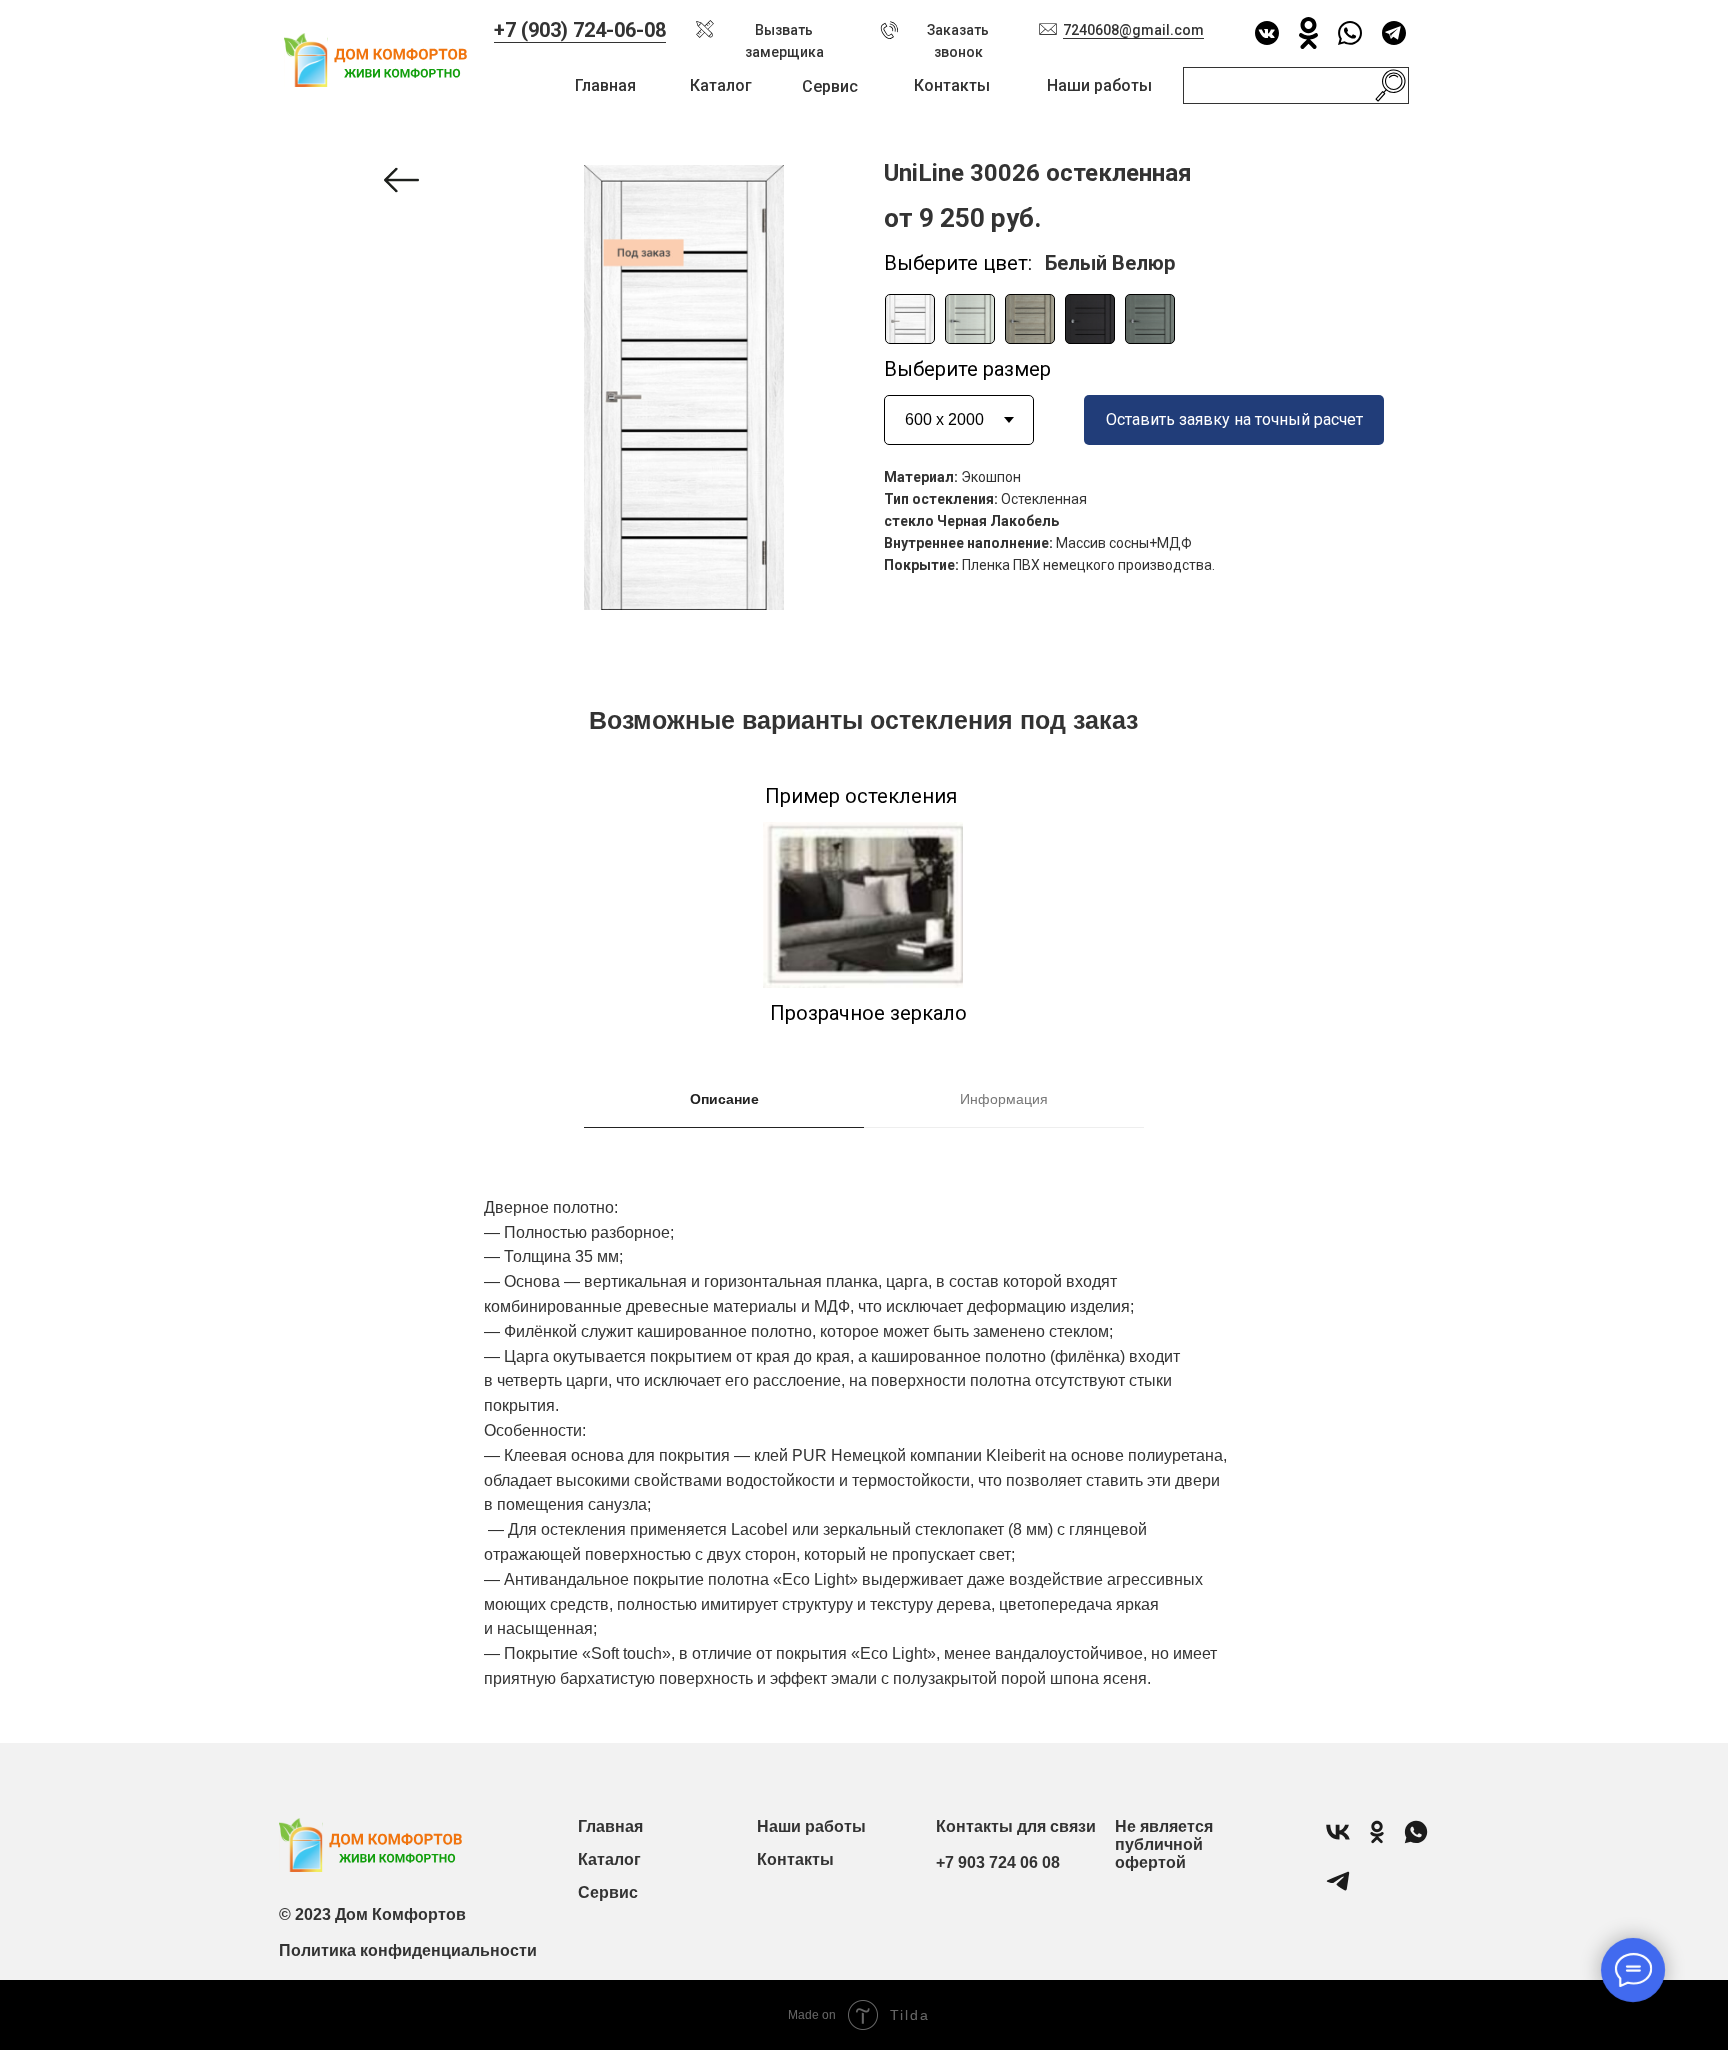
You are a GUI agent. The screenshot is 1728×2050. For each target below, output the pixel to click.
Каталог (721, 85)
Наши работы (1099, 85)
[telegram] (1338, 1889)
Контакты (952, 85)
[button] (705, 29)
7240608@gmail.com (1133, 30)
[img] (910, 319)
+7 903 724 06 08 (998, 1862)
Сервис (830, 86)
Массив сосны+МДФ (1124, 543)
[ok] (1377, 1840)
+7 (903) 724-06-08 (580, 30)
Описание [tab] (724, 1099)
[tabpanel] (864, 1458)
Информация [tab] (1004, 1099)
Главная (605, 85)
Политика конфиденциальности (408, 1950)
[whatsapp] (1416, 1840)
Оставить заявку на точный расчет (1234, 419)
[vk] (1338, 1840)
